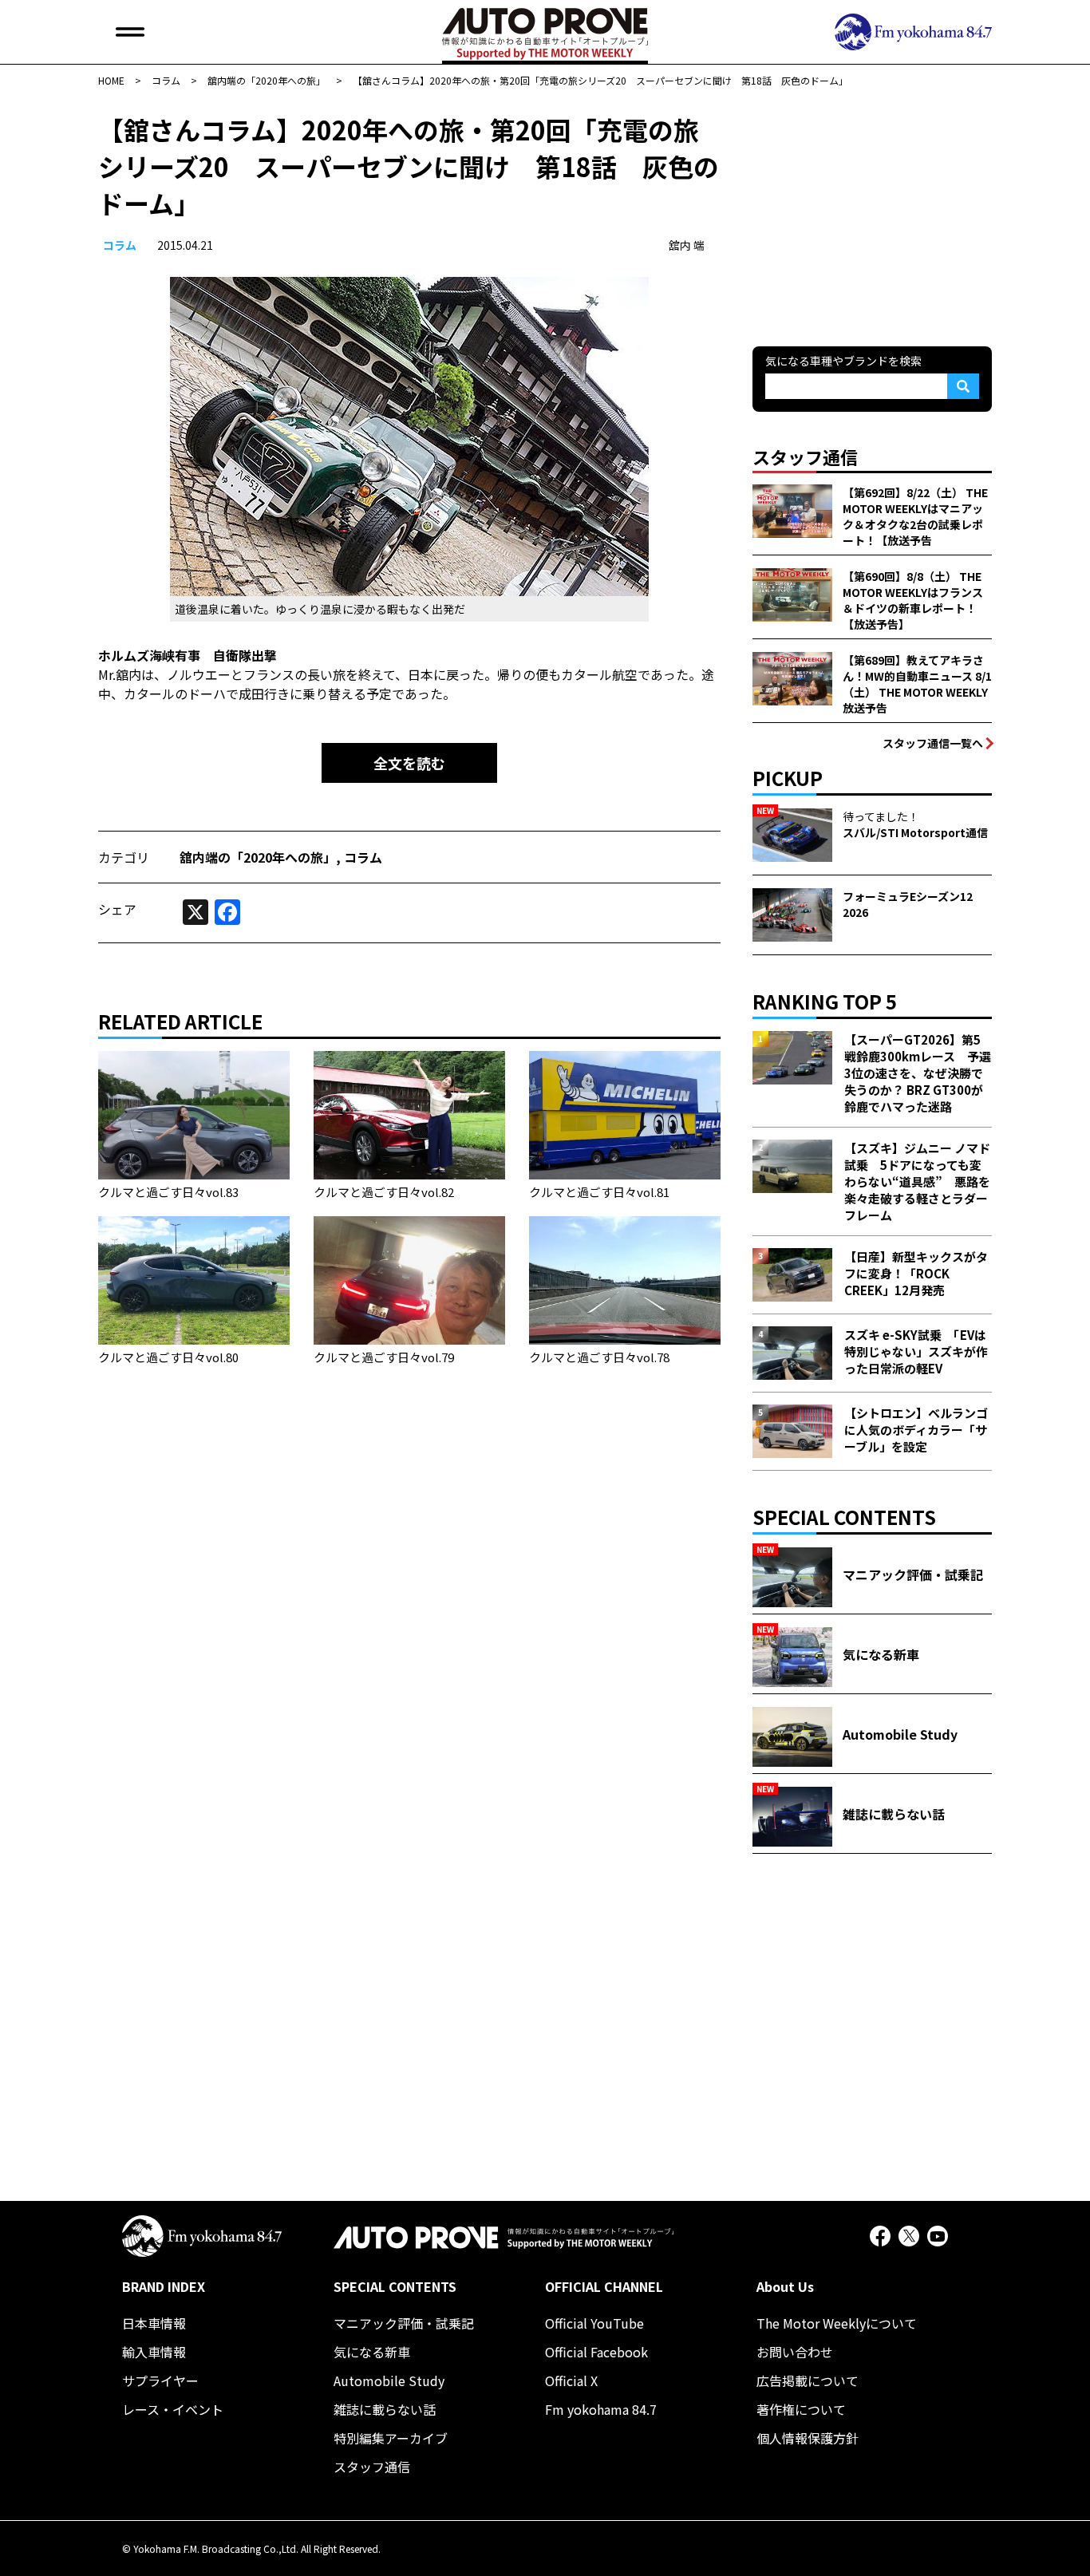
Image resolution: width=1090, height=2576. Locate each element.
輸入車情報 (154, 2352)
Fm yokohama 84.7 (601, 2409)
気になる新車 (372, 2352)
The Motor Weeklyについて (837, 2323)
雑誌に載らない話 (385, 2409)
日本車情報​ (154, 2323)
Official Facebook (596, 2352)
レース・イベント (173, 2409)
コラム (120, 245)
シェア (117, 909)
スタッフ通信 (372, 2467)
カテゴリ (124, 857)
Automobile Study (389, 2380)
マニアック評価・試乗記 (404, 2323)
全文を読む (409, 763)
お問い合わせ (795, 2352)
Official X (571, 2380)
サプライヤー (160, 2380)
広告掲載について (808, 2380)
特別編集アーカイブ (391, 2438)
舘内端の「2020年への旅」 (258, 857)
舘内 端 (687, 245)
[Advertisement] (872, 211)
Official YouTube (594, 2323)
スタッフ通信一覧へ (933, 743)
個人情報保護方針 (808, 2438)
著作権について (801, 2409)
